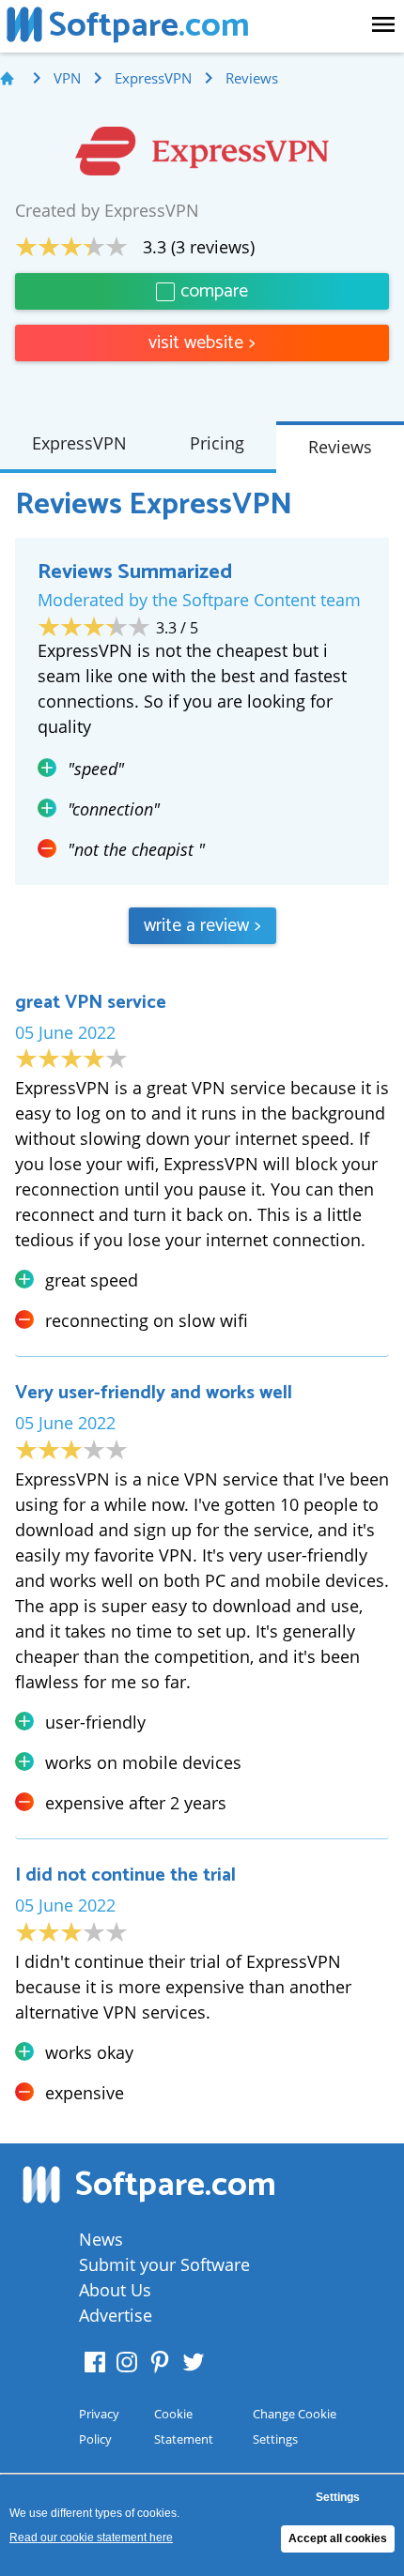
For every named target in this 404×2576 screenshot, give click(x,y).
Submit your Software (164, 2264)
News (101, 2239)
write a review (202, 926)
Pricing (217, 443)
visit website (202, 343)
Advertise (116, 2315)
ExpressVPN (79, 443)
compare (214, 291)
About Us (115, 2290)
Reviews (340, 447)
